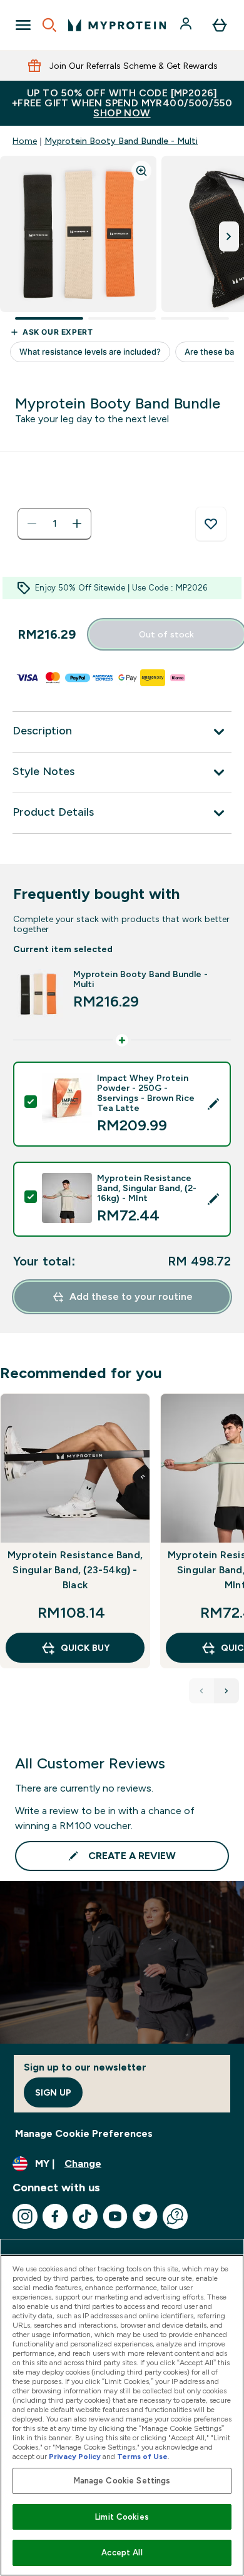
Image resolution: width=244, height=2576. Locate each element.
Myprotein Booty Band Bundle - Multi (121, 141)
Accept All (122, 2553)
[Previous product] (201, 1691)
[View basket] (220, 25)
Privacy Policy (75, 2457)
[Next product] (226, 1691)
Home (25, 141)
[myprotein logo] (117, 25)
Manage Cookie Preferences (84, 2133)
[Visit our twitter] (145, 2216)
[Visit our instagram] (25, 2216)
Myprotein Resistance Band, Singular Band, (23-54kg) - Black (75, 1570)
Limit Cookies (122, 2517)
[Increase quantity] (77, 524)
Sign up (53, 2092)
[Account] (187, 25)
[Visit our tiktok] (85, 2216)
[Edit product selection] (213, 1104)
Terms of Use (142, 2457)
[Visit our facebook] (55, 2216)
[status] (54, 524)
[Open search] (49, 25)
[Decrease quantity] (32, 524)
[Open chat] (175, 2216)
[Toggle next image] (229, 236)
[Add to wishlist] (211, 524)
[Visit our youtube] (115, 2216)
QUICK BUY (85, 1648)
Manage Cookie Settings (122, 2481)
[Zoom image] (141, 171)
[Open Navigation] (23, 25)
